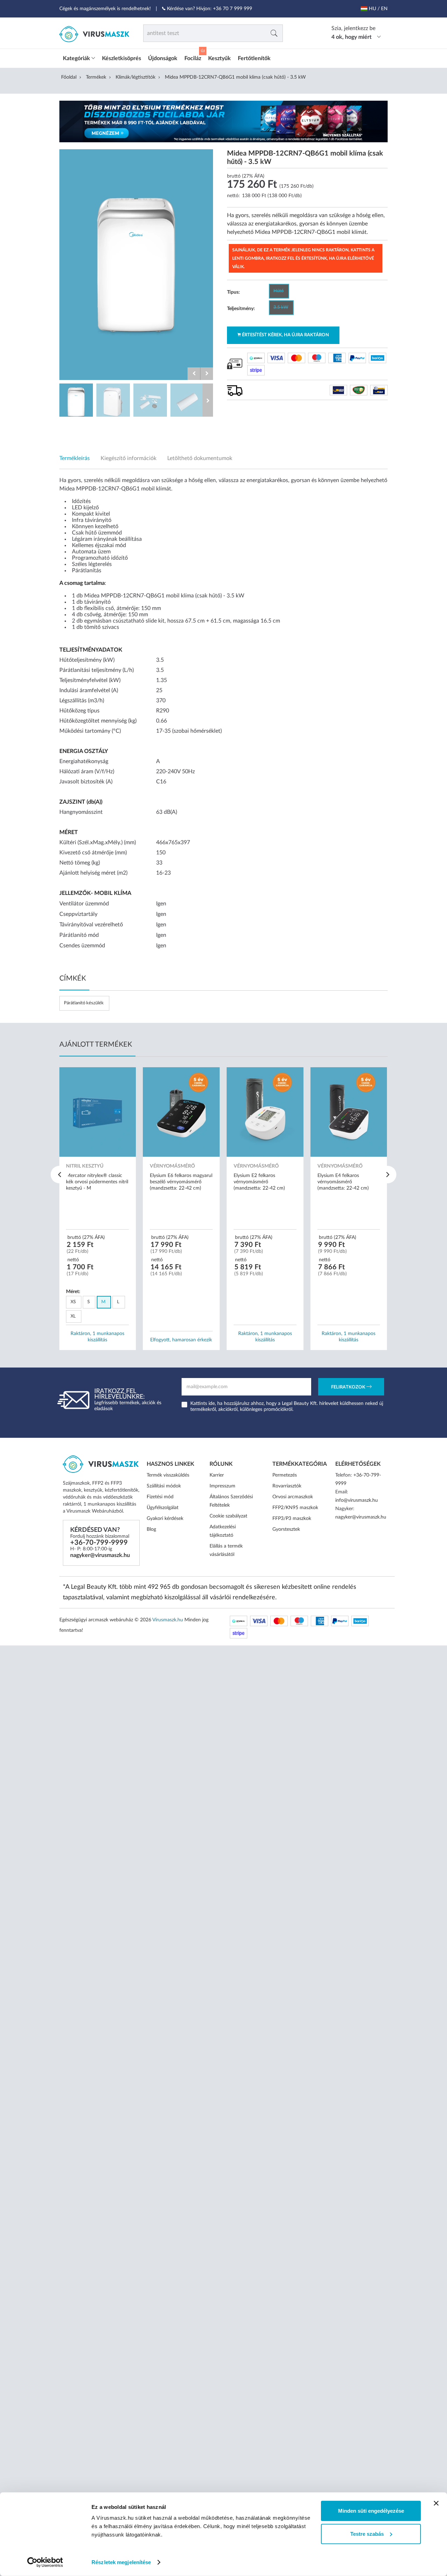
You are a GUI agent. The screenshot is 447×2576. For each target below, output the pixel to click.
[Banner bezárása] (436, 2503)
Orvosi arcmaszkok (293, 1497)
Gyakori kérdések (165, 1519)
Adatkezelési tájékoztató (223, 1531)
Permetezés (285, 1475)
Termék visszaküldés (168, 1475)
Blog (151, 1529)
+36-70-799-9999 (99, 1543)
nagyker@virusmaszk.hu (100, 1555)
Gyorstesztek (286, 1529)
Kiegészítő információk (129, 458)
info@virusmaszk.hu (357, 1500)
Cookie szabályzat (228, 1516)
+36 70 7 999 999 (233, 9)
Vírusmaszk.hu (168, 1620)
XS (73, 1302)
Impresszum (222, 1486)
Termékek (96, 77)
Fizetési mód (160, 1497)
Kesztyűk (219, 58)
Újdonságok (163, 58)
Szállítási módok (164, 1486)
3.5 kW (281, 307)
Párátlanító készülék (84, 1003)
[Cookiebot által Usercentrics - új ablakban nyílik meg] (45, 2562)
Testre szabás (367, 2534)
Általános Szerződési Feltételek (231, 1501)
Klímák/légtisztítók (135, 77)
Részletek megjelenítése (121, 2562)
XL (73, 1316)
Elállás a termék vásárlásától (226, 1550)
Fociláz (193, 58)
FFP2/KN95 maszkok (295, 1508)
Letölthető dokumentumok (200, 458)
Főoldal (69, 77)
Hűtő (279, 291)
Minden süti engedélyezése (371, 2511)
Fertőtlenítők (254, 58)
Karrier (217, 1475)
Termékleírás (75, 458)
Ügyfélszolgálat (163, 1508)
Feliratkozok (349, 1388)
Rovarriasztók (287, 1486)
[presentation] (59, 1175)
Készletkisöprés (122, 58)
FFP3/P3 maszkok (292, 1519)
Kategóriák (77, 58)
